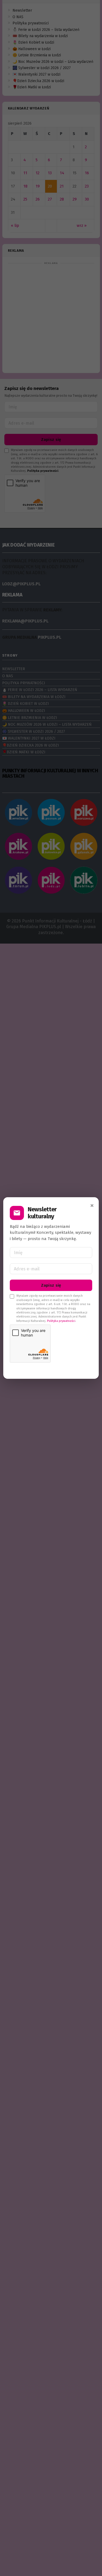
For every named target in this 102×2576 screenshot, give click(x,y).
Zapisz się (51, 1285)
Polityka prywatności (61, 1321)
